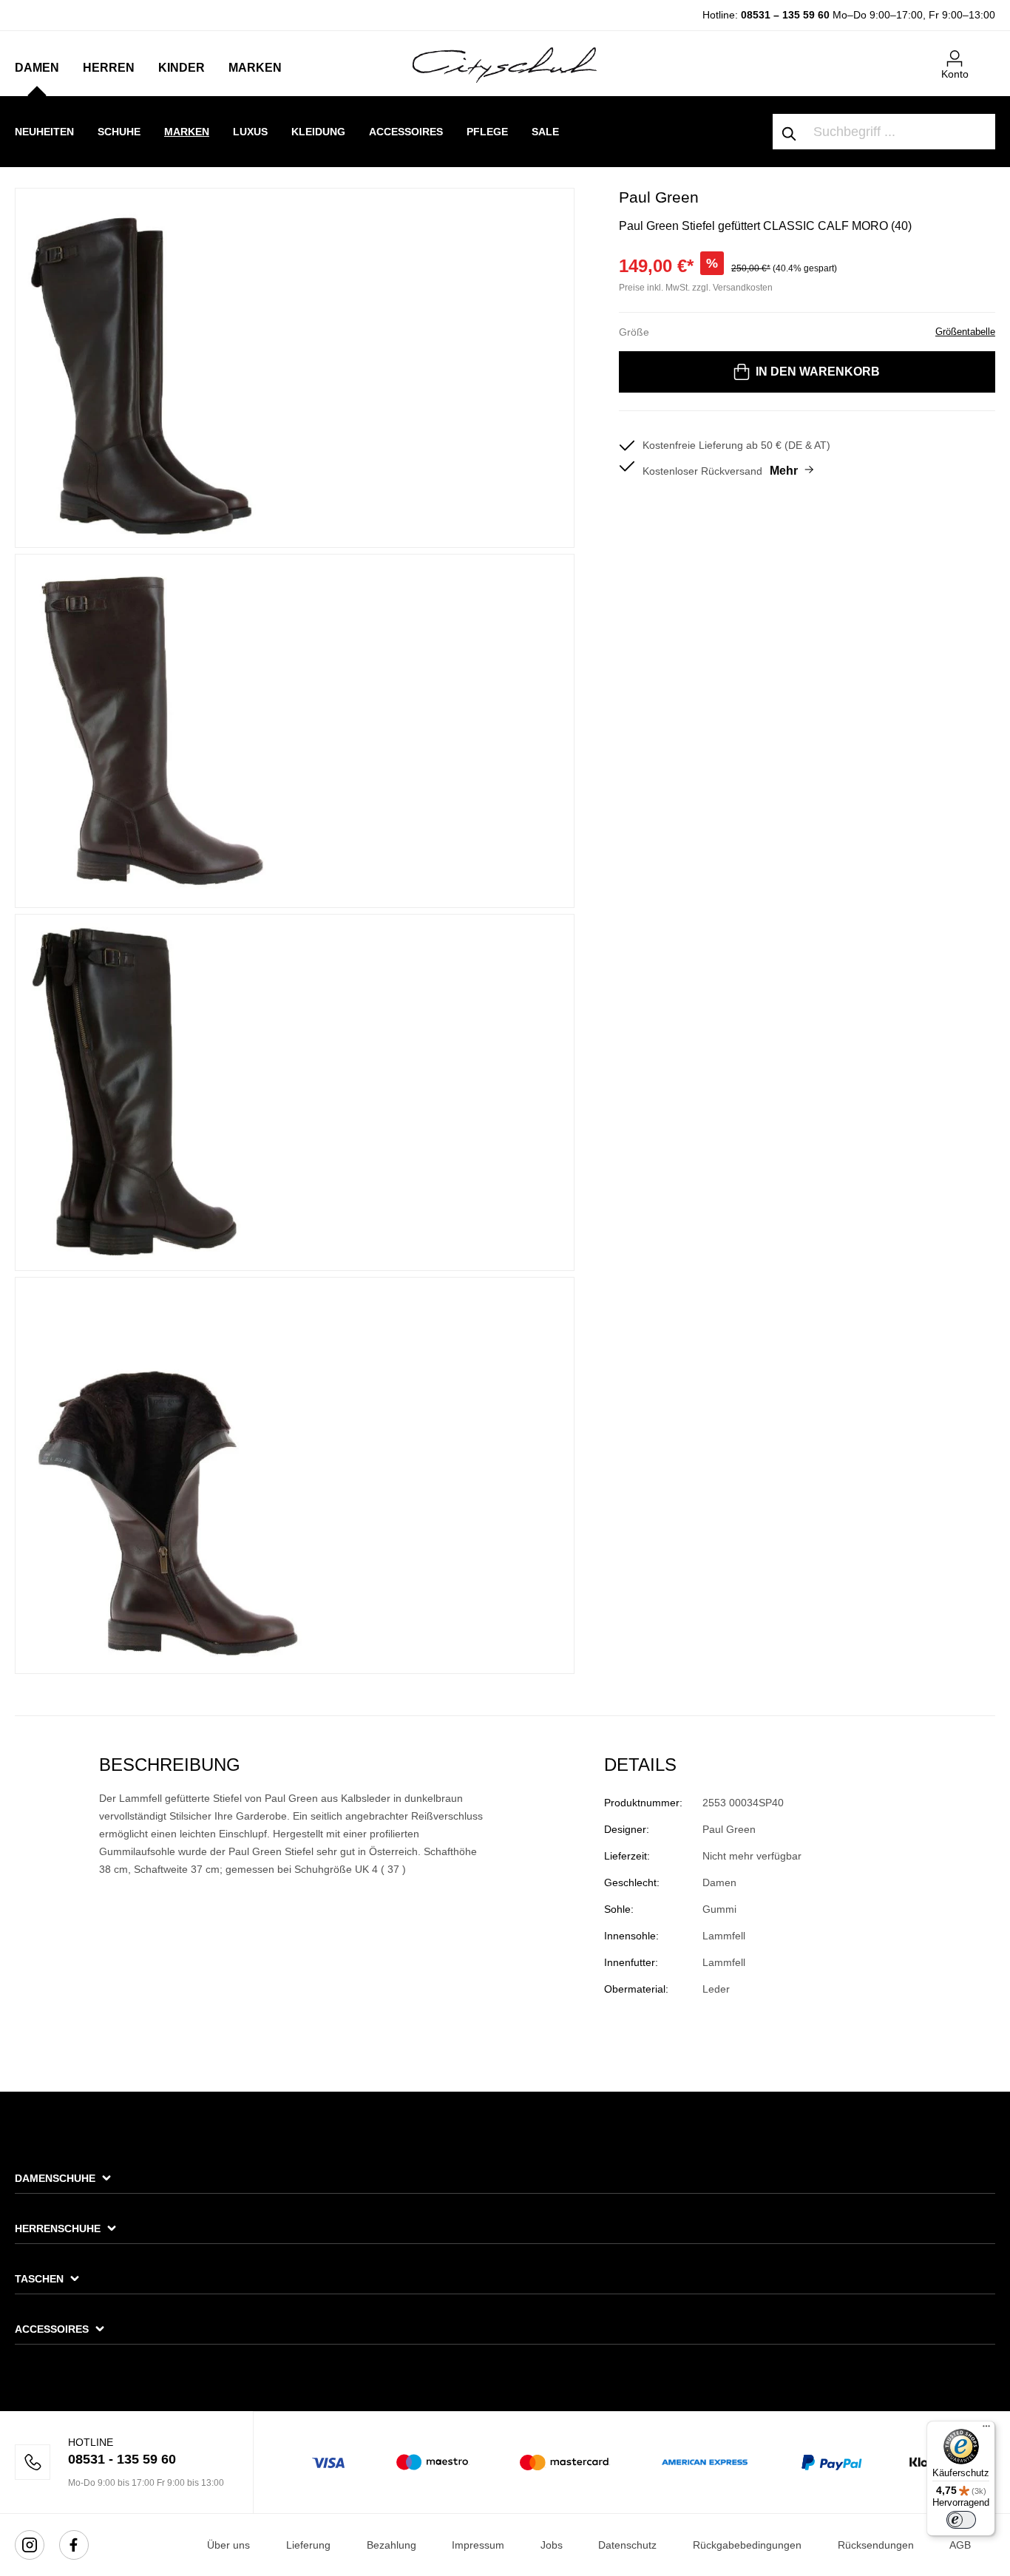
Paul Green (659, 197)
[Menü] (986, 2430)
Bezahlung (392, 2545)
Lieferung (308, 2545)
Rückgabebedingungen (747, 2545)
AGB (960, 2545)
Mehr (784, 471)
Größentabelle (965, 332)
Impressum (478, 2545)
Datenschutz (627, 2545)
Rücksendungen (876, 2545)
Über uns (228, 2545)
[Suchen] (790, 132)
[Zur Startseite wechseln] (505, 64)
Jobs (552, 2545)
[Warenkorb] (986, 52)
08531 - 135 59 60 (122, 2459)
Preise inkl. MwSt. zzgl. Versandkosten (696, 288)
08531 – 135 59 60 (785, 15)
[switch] (961, 2520)
